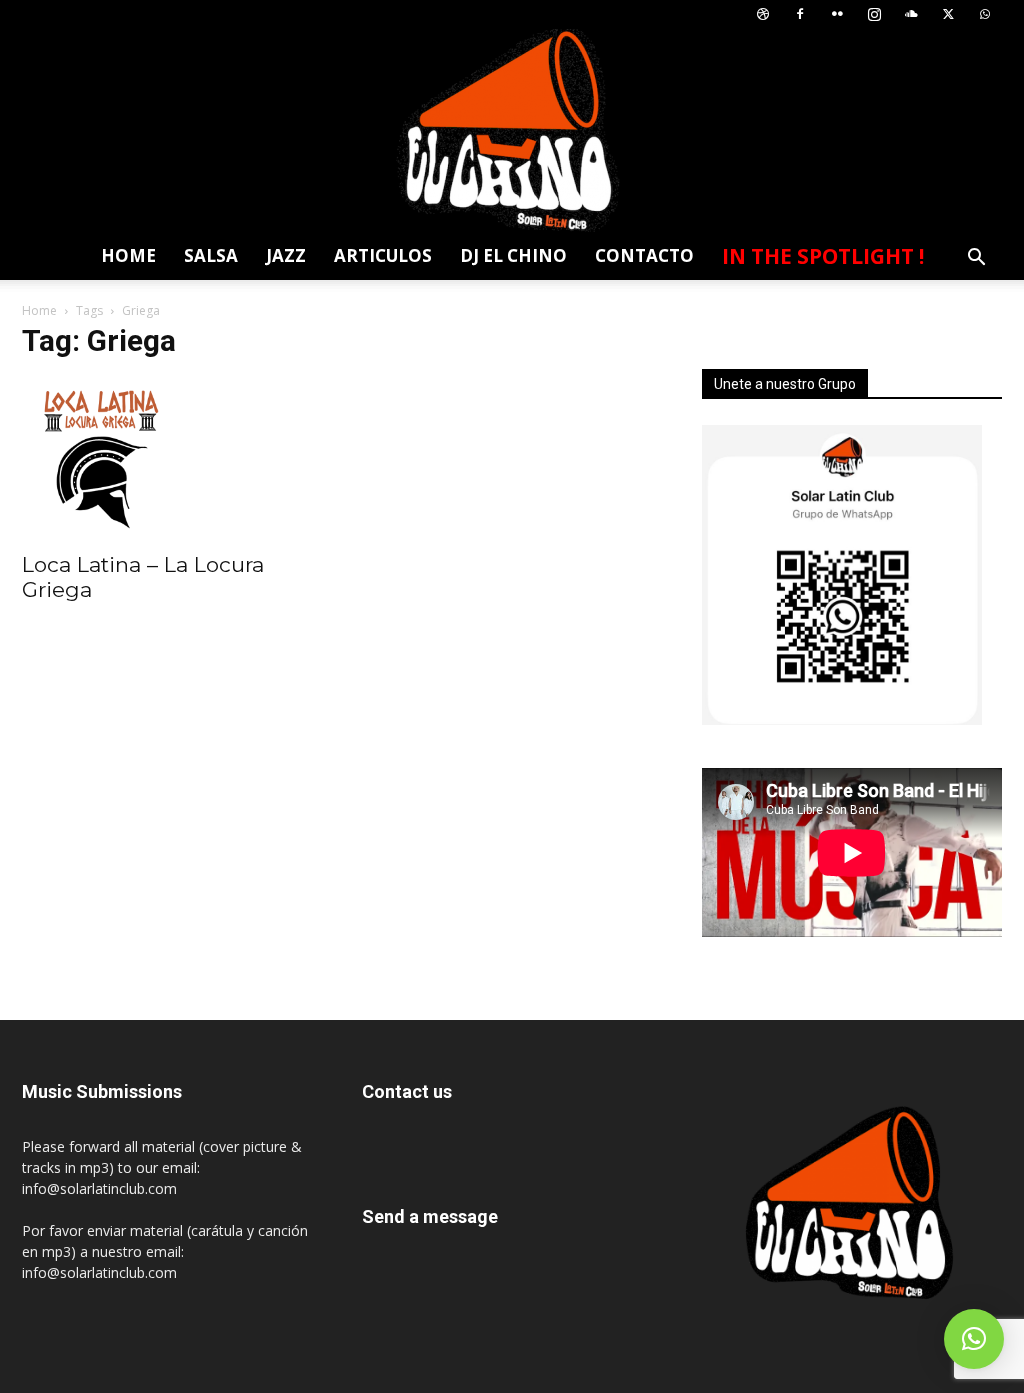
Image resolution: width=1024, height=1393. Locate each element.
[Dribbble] (763, 14)
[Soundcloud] (911, 14)
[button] (976, 259)
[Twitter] (948, 14)
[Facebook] (800, 14)
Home (128, 255)
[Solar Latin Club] (512, 130)
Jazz (286, 255)
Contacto (644, 255)
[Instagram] (874, 14)
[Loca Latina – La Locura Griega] (172, 459)
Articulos (383, 255)
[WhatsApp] (985, 14)
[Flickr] (837, 14)
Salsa (211, 255)
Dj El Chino (513, 255)
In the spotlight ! (823, 256)
